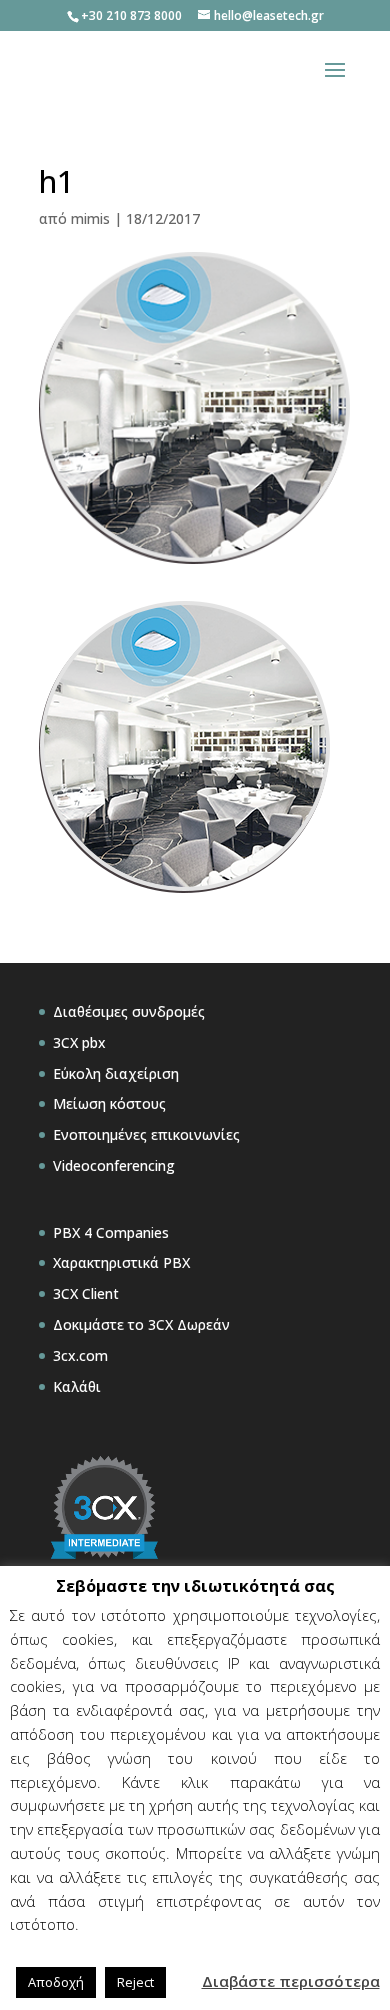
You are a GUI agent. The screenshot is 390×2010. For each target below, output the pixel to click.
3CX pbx (79, 1042)
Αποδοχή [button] (56, 1982)
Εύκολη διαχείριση (116, 1073)
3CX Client (86, 1293)
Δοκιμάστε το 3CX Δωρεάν (141, 1324)
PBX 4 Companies (111, 1232)
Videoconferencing (114, 1165)
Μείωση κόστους (109, 1103)
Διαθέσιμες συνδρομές (129, 1011)
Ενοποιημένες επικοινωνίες (146, 1134)
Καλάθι (77, 1386)
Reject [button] (135, 1982)
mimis (90, 218)
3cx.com (80, 1355)
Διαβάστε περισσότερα (291, 1981)
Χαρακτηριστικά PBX (121, 1262)
